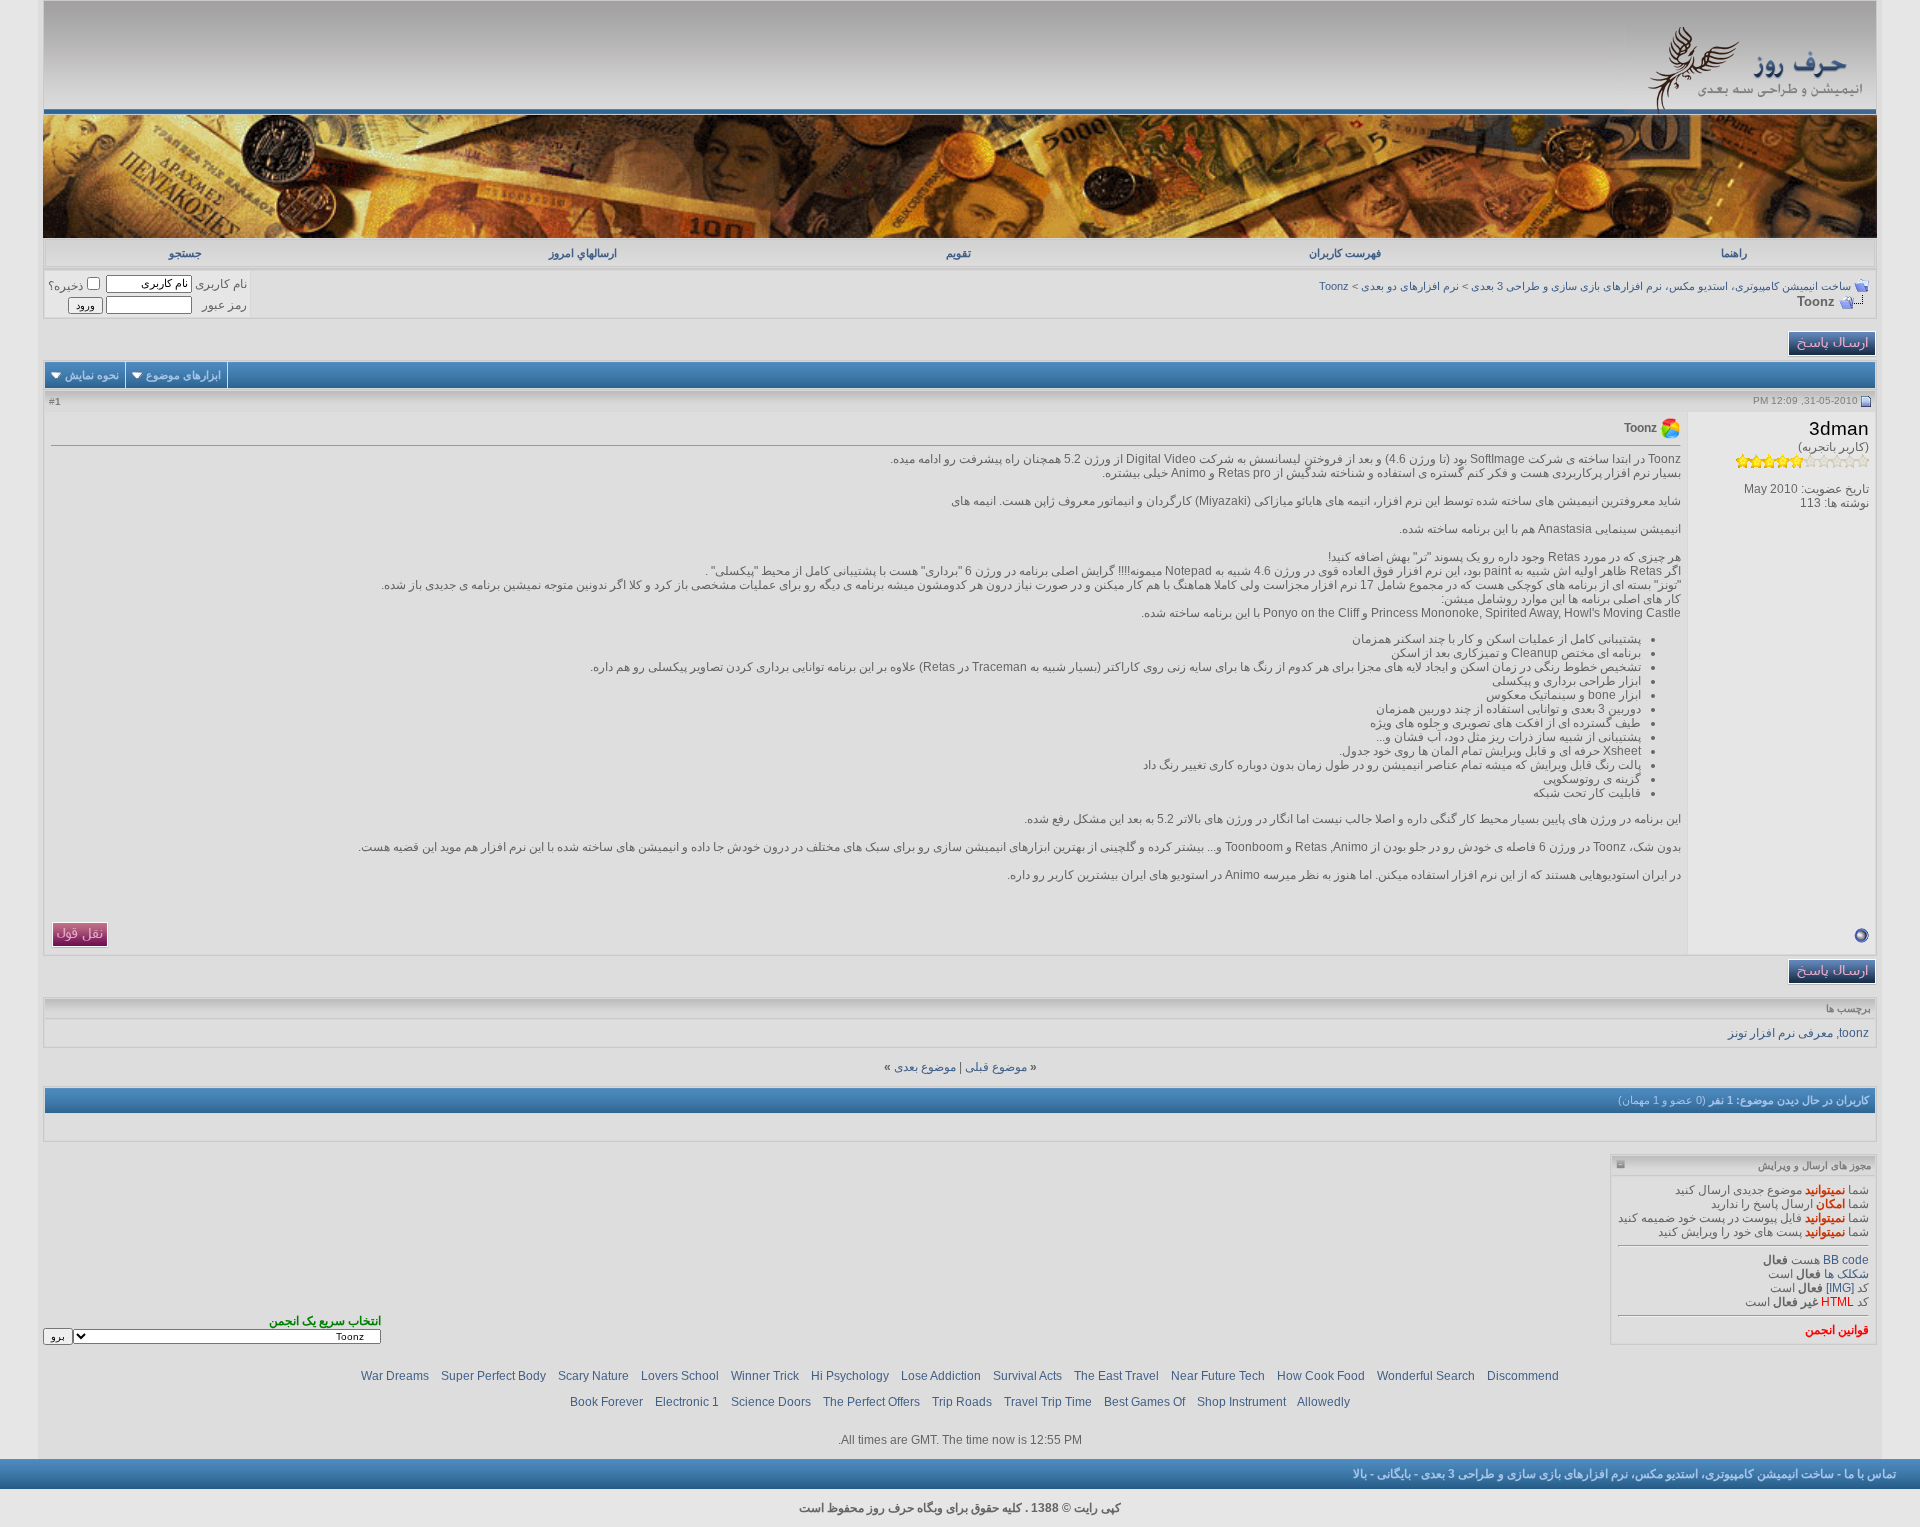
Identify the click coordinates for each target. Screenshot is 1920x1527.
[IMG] (1840, 1288)
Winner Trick (765, 1376)
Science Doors (771, 1402)
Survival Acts (1027, 1376)
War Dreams (395, 1376)
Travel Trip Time (1048, 1402)
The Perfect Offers (871, 1402)
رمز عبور (224, 305)
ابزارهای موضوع (183, 375)
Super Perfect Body (493, 1376)
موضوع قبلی (996, 1067)
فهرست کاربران (1345, 253)
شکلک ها (1846, 1274)
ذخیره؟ (65, 286)
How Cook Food (1321, 1376)
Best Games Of (1144, 1402)
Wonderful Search (1426, 1376)
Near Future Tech (1218, 1376)
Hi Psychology (850, 1376)
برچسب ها (1848, 1008)
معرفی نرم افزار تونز (1780, 1033)
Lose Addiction (941, 1376)
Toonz (1334, 286)
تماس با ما (1870, 1474)
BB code (1846, 1260)
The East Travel (1116, 1376)
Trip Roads (962, 1402)
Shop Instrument (1241, 1402)
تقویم (958, 253)
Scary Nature (593, 1376)
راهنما (1734, 253)
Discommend (1523, 1376)
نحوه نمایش (92, 375)
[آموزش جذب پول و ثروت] (959, 234)
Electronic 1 (687, 1402)
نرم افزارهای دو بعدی (1410, 286)
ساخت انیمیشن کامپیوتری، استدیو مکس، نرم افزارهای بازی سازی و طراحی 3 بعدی (1661, 286)
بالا (1360, 1474)
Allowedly (1323, 1402)
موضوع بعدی (925, 1067)
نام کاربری (221, 284)
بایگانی (1394, 1474)
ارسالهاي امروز (583, 253)
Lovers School (680, 1376)
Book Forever (606, 1402)
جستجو (185, 253)
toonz (1854, 1033)
